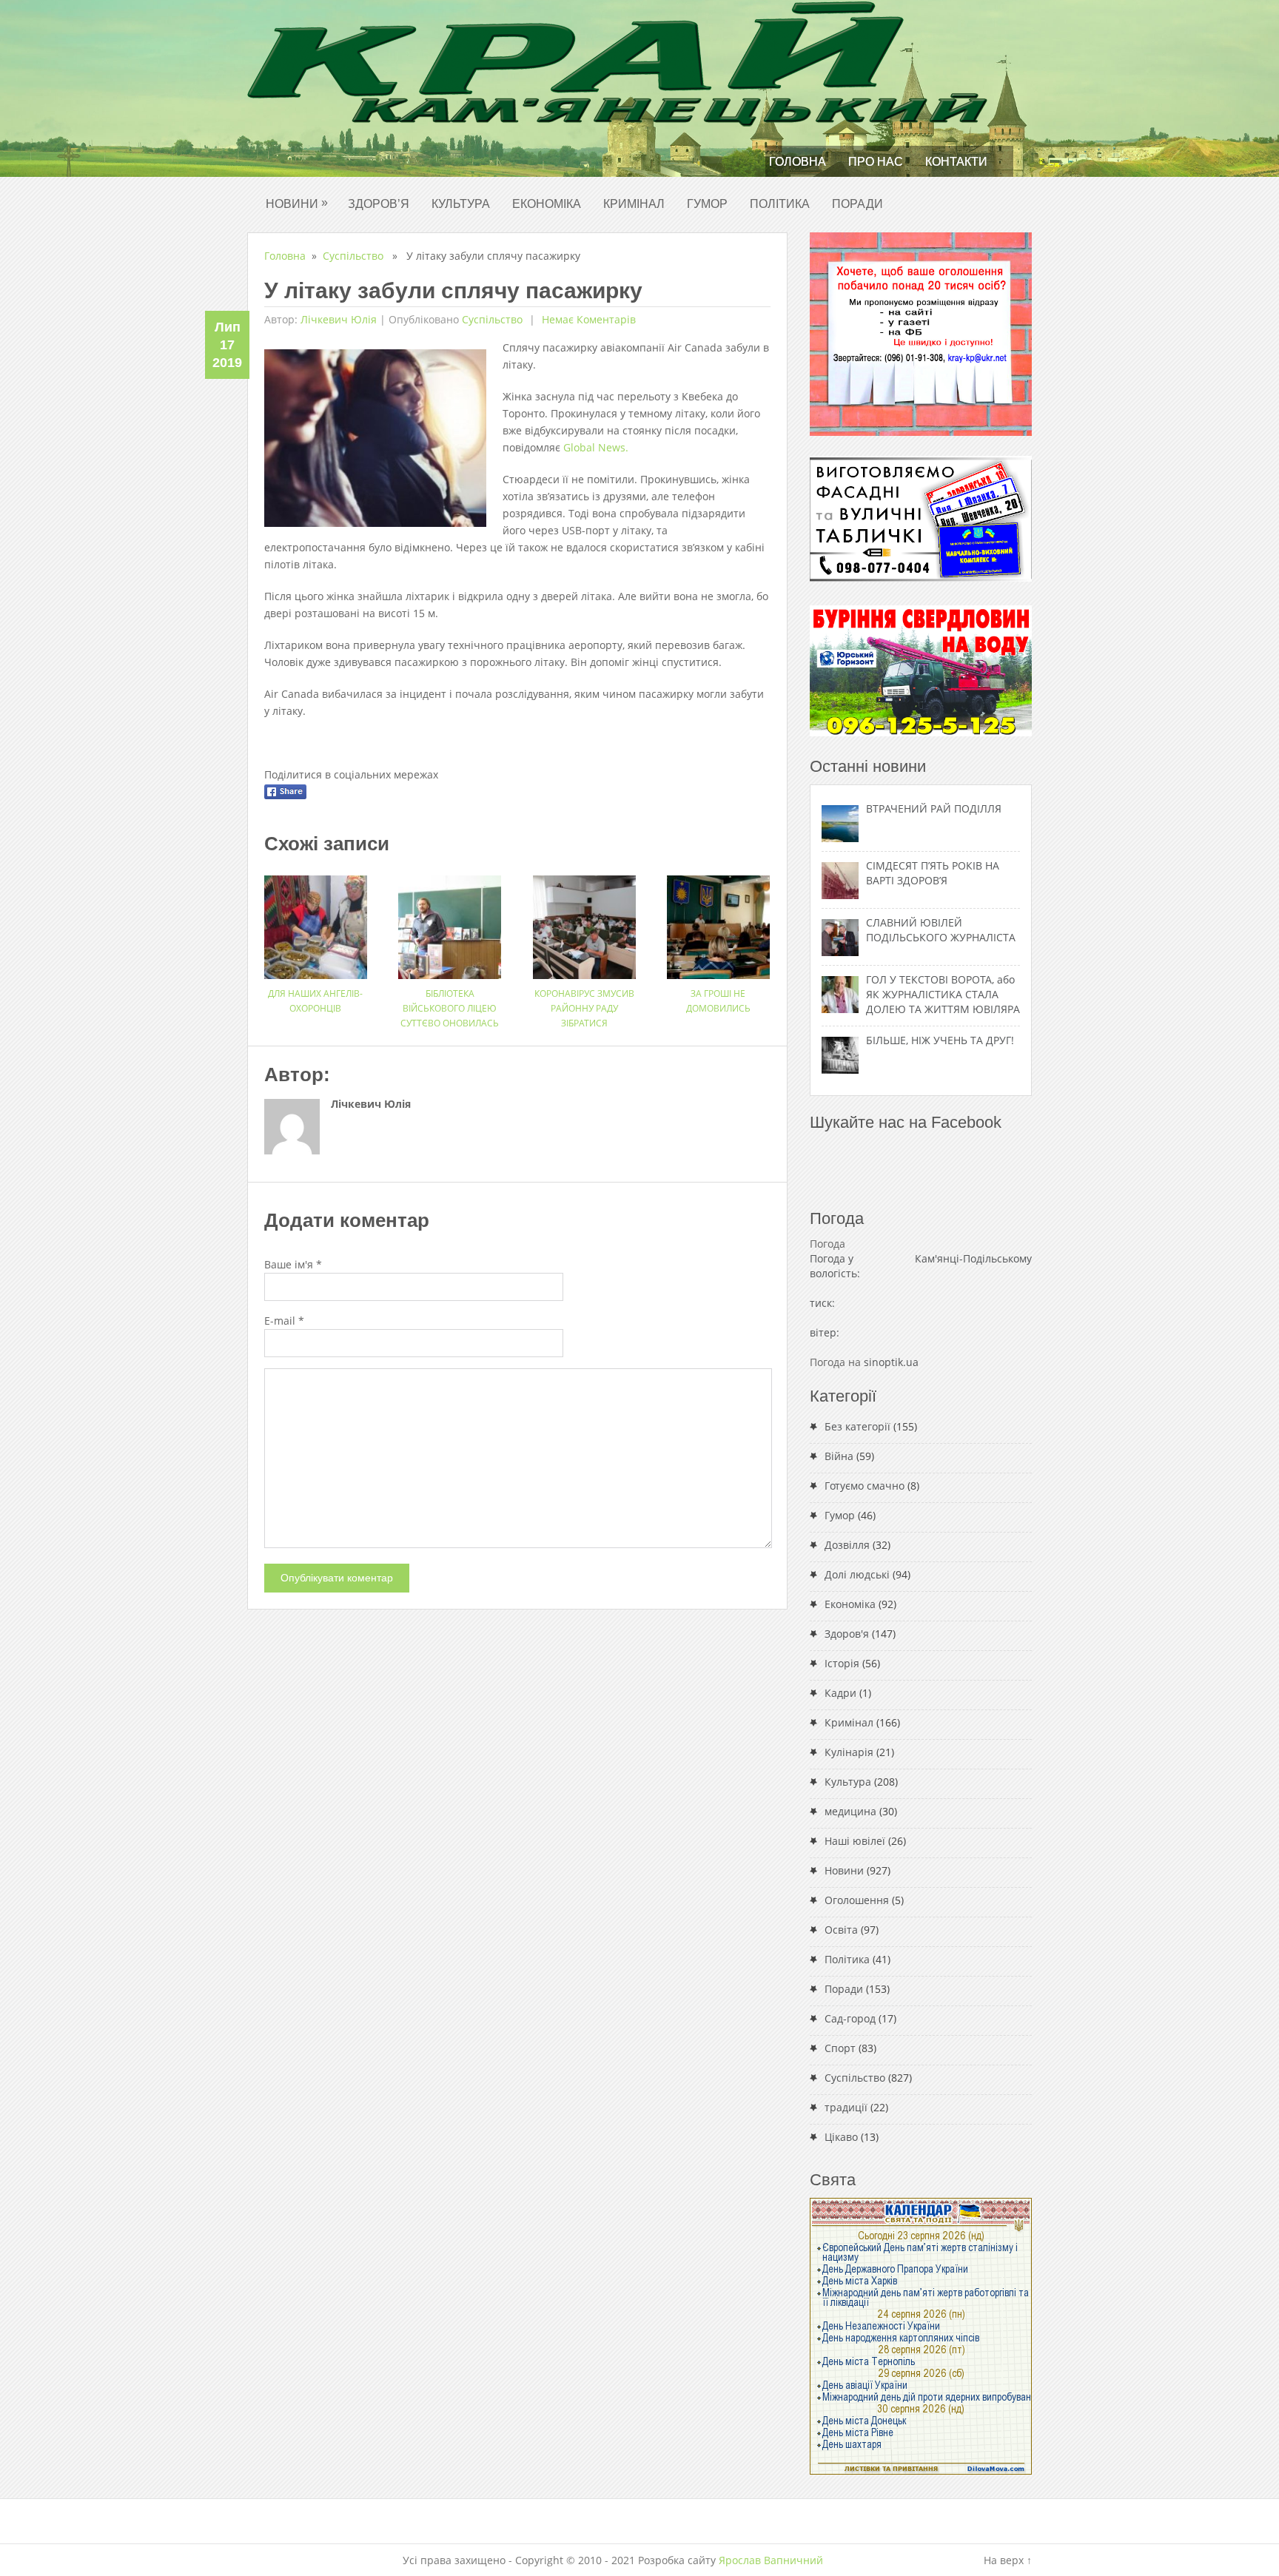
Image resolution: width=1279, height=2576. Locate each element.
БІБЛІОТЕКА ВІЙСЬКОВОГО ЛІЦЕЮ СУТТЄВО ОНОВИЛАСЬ (450, 1008)
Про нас (876, 162)
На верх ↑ (1008, 2560)
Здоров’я (379, 204)
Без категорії (857, 1426)
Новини (297, 203)
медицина (850, 1811)
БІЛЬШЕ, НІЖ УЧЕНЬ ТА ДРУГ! (940, 1040)
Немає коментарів (587, 319)
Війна (839, 1456)
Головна (798, 162)
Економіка (547, 204)
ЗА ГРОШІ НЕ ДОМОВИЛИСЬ (718, 1001)
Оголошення (857, 1900)
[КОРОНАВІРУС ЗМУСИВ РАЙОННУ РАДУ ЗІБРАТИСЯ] (584, 922)
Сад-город (850, 2018)
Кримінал (634, 204)
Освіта (841, 1930)
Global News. (596, 447)
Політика (780, 204)
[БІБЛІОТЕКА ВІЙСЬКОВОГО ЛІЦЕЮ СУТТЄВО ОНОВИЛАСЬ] (450, 922)
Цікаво (841, 2137)
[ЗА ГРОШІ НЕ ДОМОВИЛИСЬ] (718, 922)
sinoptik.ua (891, 1362)
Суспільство (353, 256)
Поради (857, 204)
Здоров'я (847, 1634)
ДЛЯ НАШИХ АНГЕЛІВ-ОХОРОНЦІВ (315, 1001)
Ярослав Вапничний (771, 2560)
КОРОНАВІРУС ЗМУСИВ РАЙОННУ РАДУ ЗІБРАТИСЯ (584, 1008)
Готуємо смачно (865, 1486)
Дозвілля (847, 1545)
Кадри (840, 1693)
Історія (842, 1663)
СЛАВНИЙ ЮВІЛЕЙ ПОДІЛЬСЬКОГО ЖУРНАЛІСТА (941, 930)
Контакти (956, 162)
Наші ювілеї (855, 1841)
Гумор (707, 204)
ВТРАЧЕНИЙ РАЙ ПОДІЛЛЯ (934, 808)
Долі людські (857, 1574)
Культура (461, 204)
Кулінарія (849, 1752)
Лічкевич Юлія (339, 319)
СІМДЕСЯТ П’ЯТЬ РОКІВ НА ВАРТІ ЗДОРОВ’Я (933, 873)
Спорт (840, 2048)
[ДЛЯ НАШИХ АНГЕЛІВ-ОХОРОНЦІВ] (316, 922)
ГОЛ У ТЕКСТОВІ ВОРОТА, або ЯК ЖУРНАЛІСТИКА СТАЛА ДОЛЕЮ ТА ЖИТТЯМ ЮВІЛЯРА (943, 994)
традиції (846, 2107)
